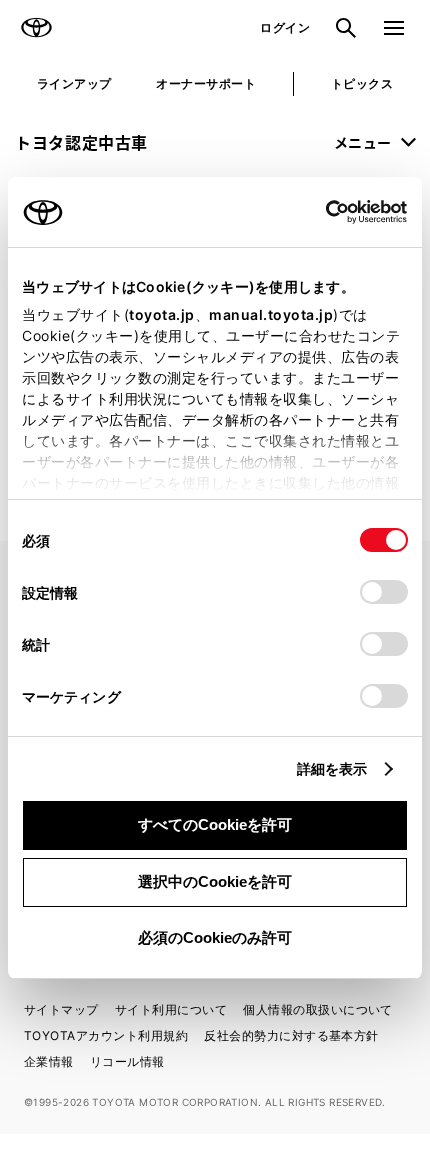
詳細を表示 (332, 768)
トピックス (362, 83)
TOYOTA (36, 28)
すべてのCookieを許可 (215, 824)
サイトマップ (61, 1009)
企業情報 (49, 1061)
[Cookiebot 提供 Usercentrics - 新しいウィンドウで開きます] (319, 212)
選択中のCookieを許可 (215, 881)
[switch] (384, 592)
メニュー (363, 142)
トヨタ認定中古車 (81, 142)
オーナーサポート (206, 83)
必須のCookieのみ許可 (215, 937)
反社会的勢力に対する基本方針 (291, 1035)
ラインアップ (74, 83)
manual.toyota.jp (271, 314)
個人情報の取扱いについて (318, 1009)
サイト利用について (171, 1009)
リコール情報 (127, 1061)
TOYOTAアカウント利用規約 (106, 1035)
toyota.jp (162, 314)
